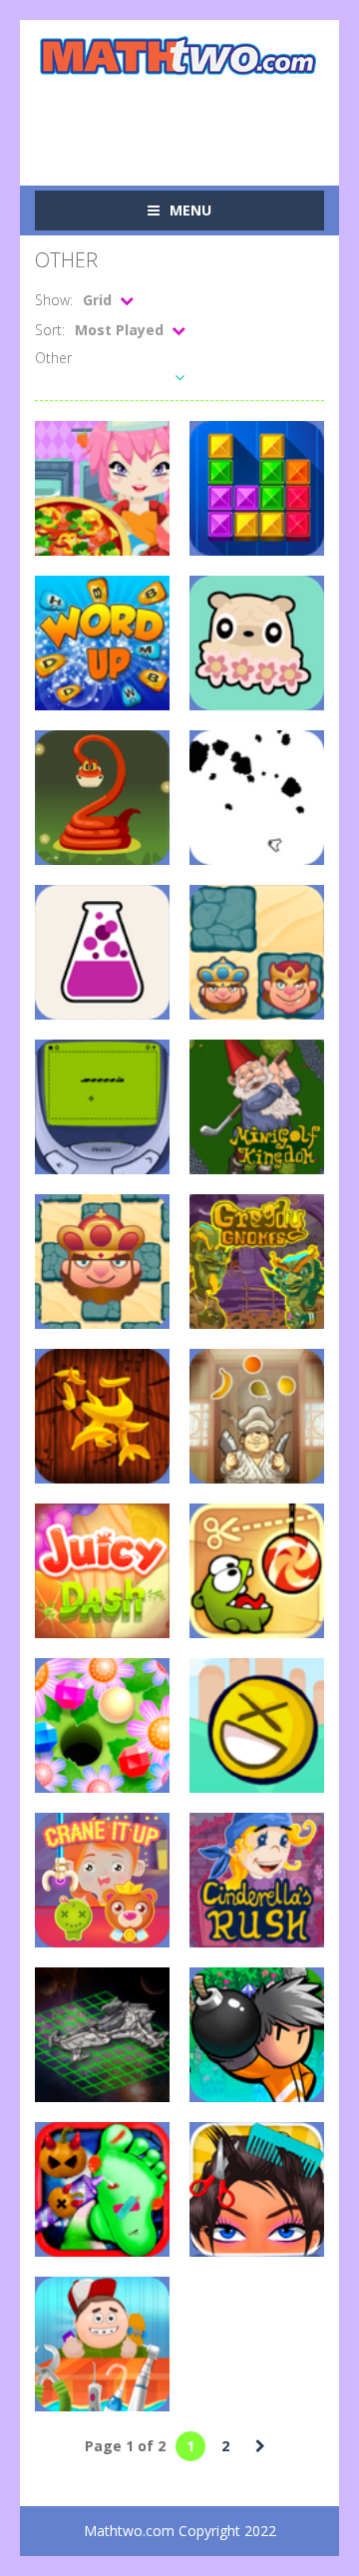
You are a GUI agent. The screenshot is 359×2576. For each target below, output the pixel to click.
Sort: (50, 330)
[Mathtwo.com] (179, 55)
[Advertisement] (197, 119)
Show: (54, 300)
